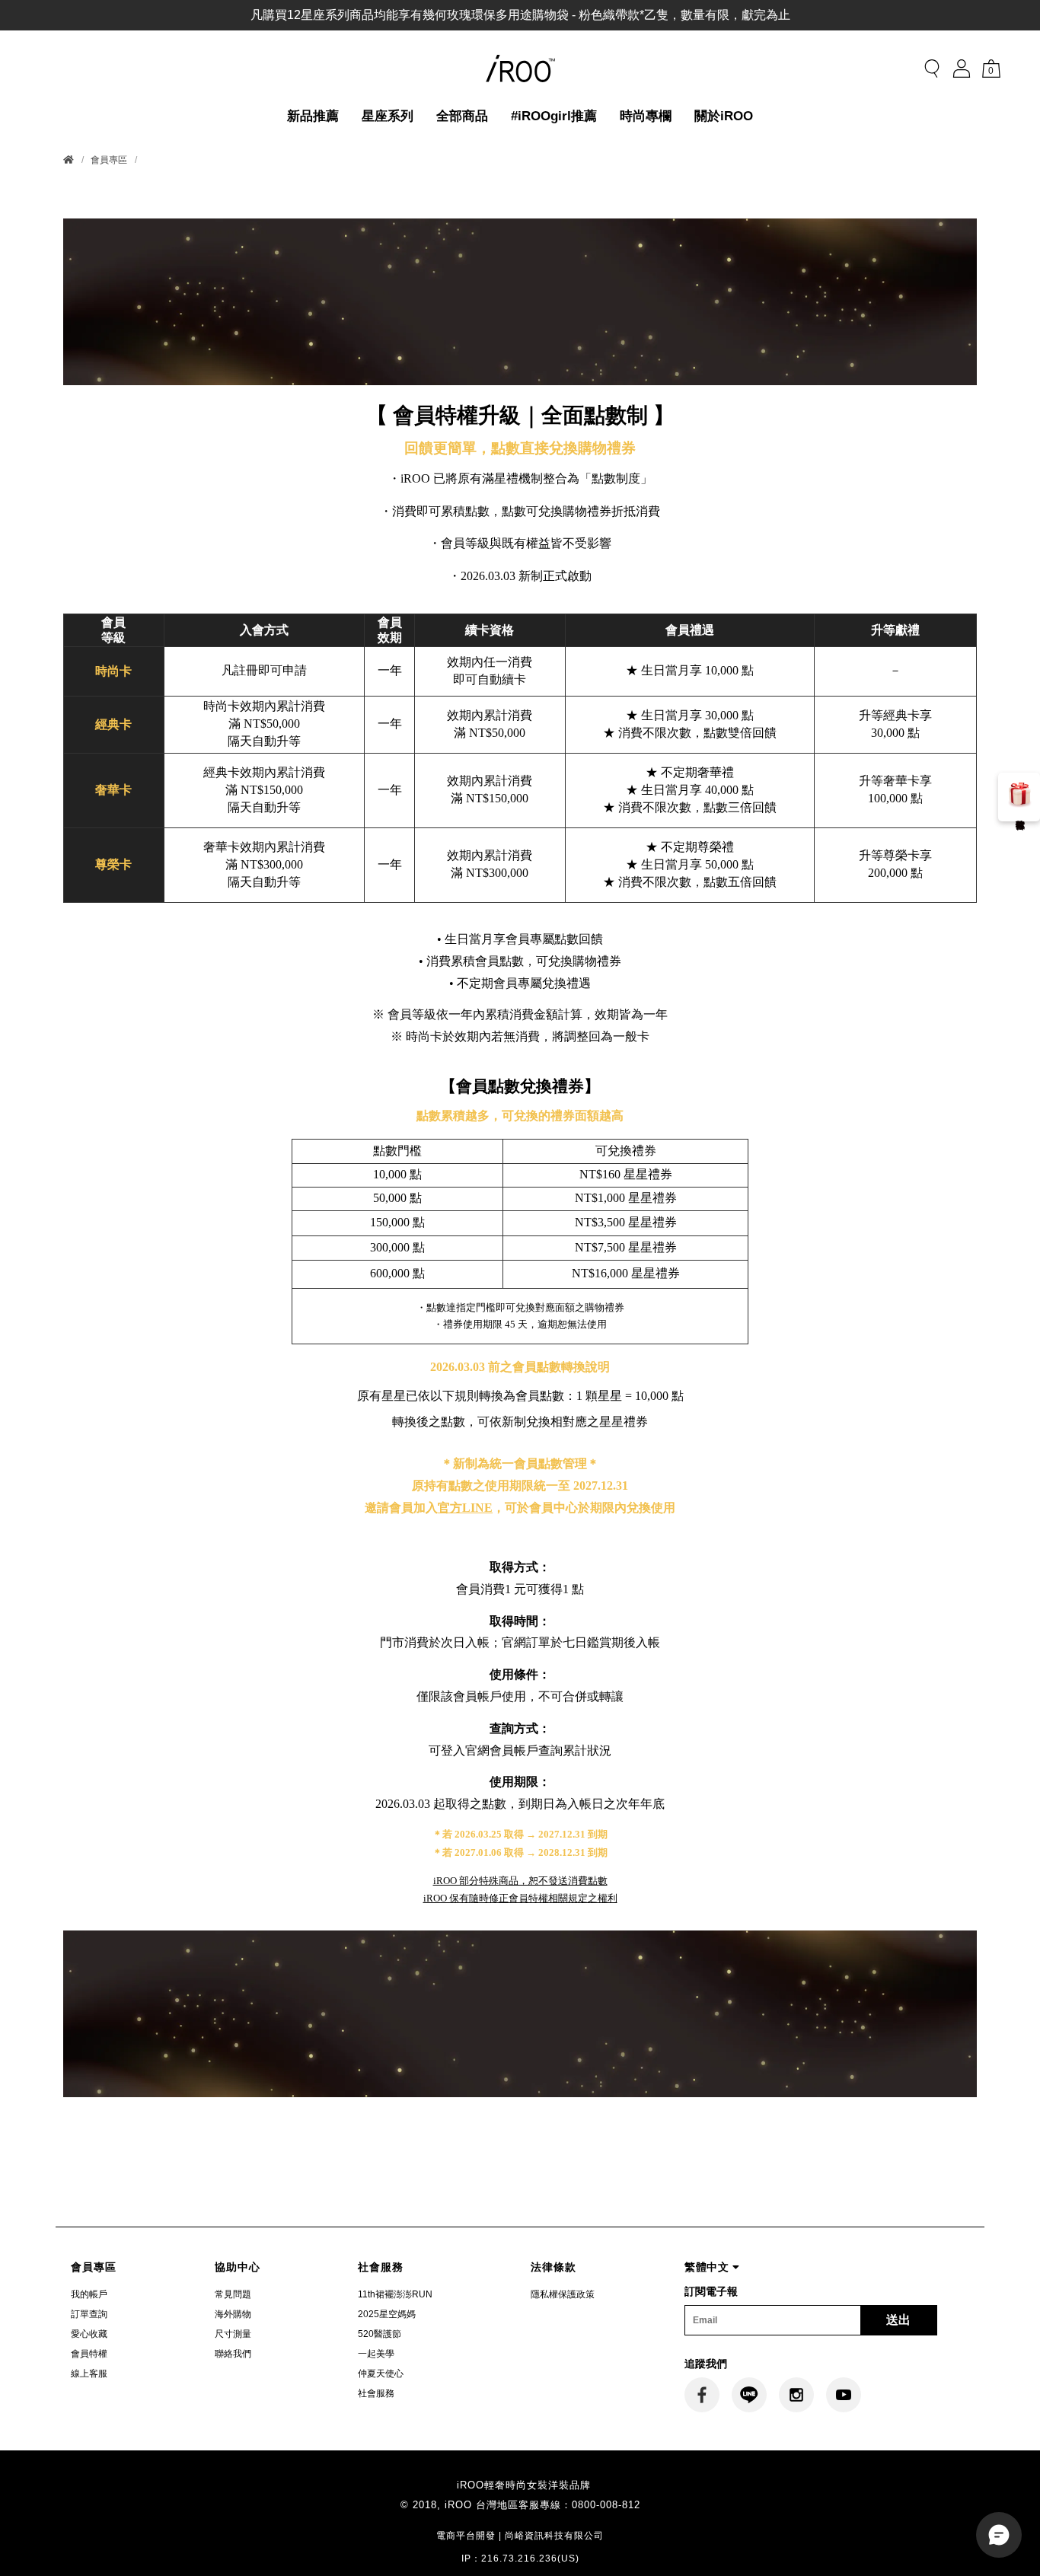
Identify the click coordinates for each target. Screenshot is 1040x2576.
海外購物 (233, 2314)
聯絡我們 (233, 2354)
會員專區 (109, 160)
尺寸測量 (233, 2334)
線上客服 (89, 2374)
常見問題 (233, 2294)
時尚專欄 (646, 116)
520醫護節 (380, 2334)
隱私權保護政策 (563, 2294)
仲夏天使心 (381, 2374)
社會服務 (376, 2393)
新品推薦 (313, 116)
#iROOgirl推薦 (554, 116)
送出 (898, 2320)
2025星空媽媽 (387, 2314)
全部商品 (462, 116)
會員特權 (89, 2354)
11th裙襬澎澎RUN (395, 2294)
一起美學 (376, 2354)
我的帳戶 (89, 2294)
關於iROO (724, 116)
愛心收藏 (89, 2334)
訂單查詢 (89, 2314)
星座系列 (388, 116)
